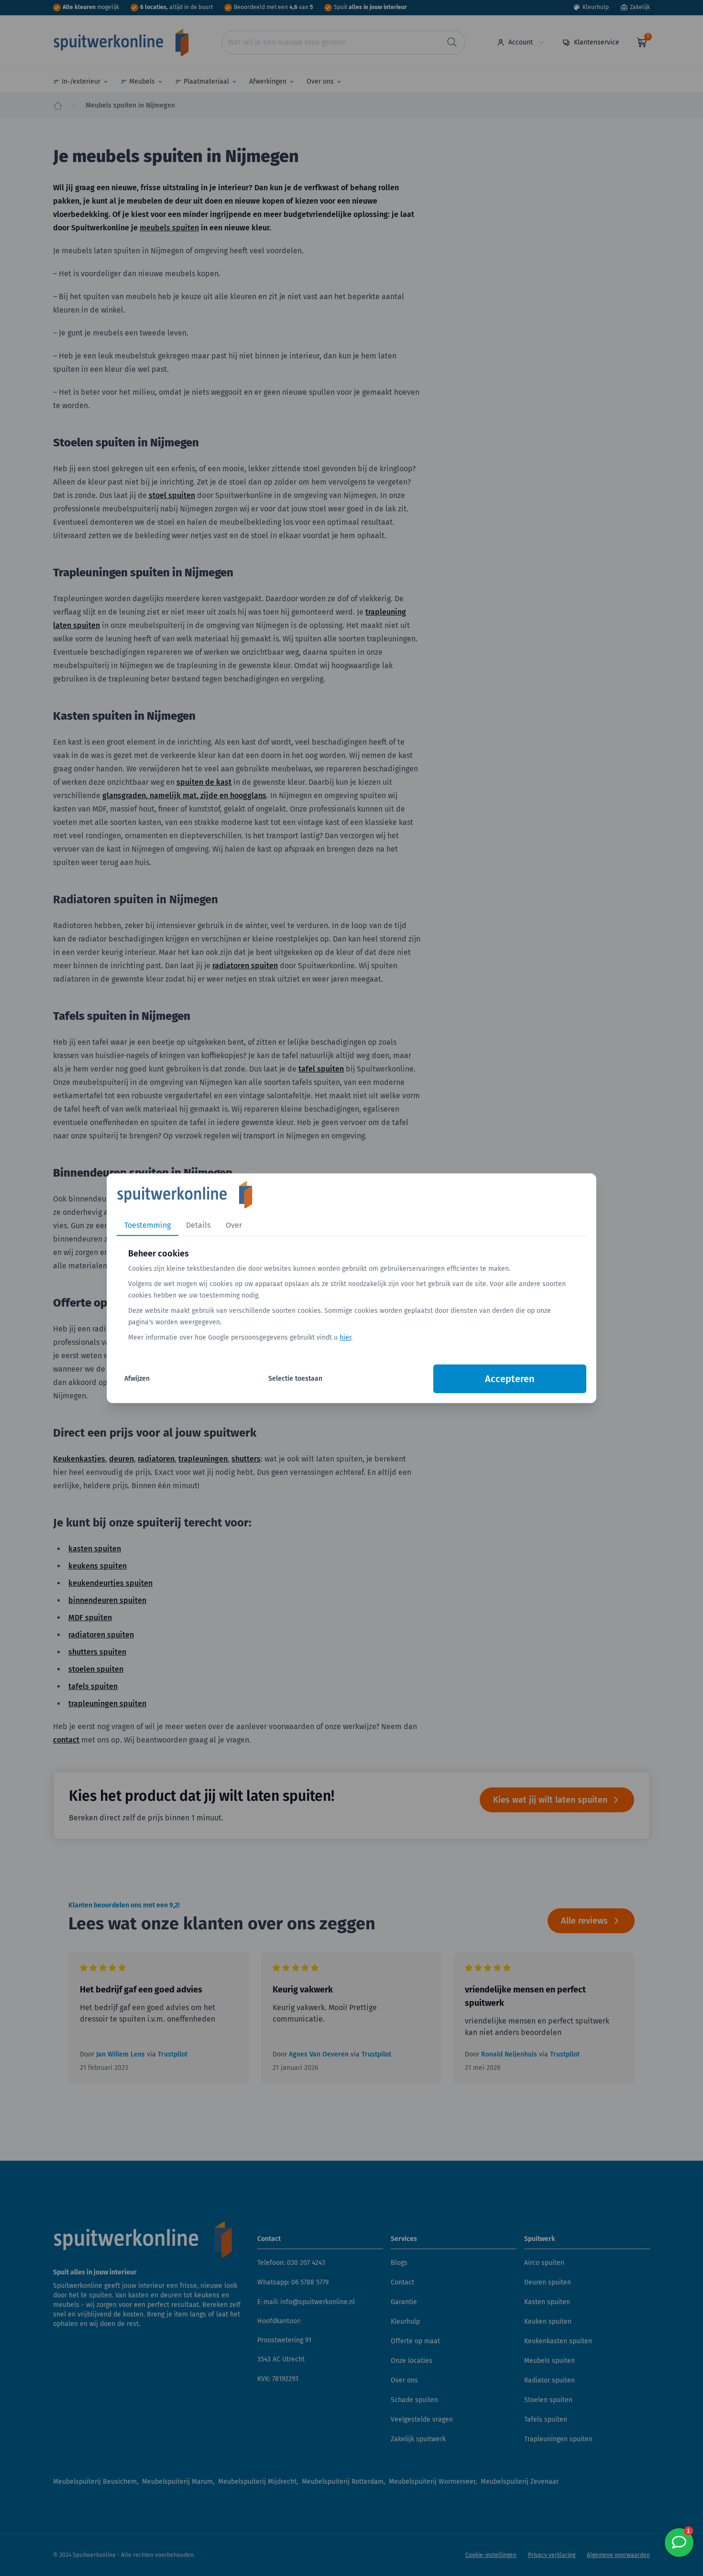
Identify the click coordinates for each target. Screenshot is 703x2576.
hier (345, 1337)
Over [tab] (234, 1225)
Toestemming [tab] (148, 1225)
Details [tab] (198, 1225)
